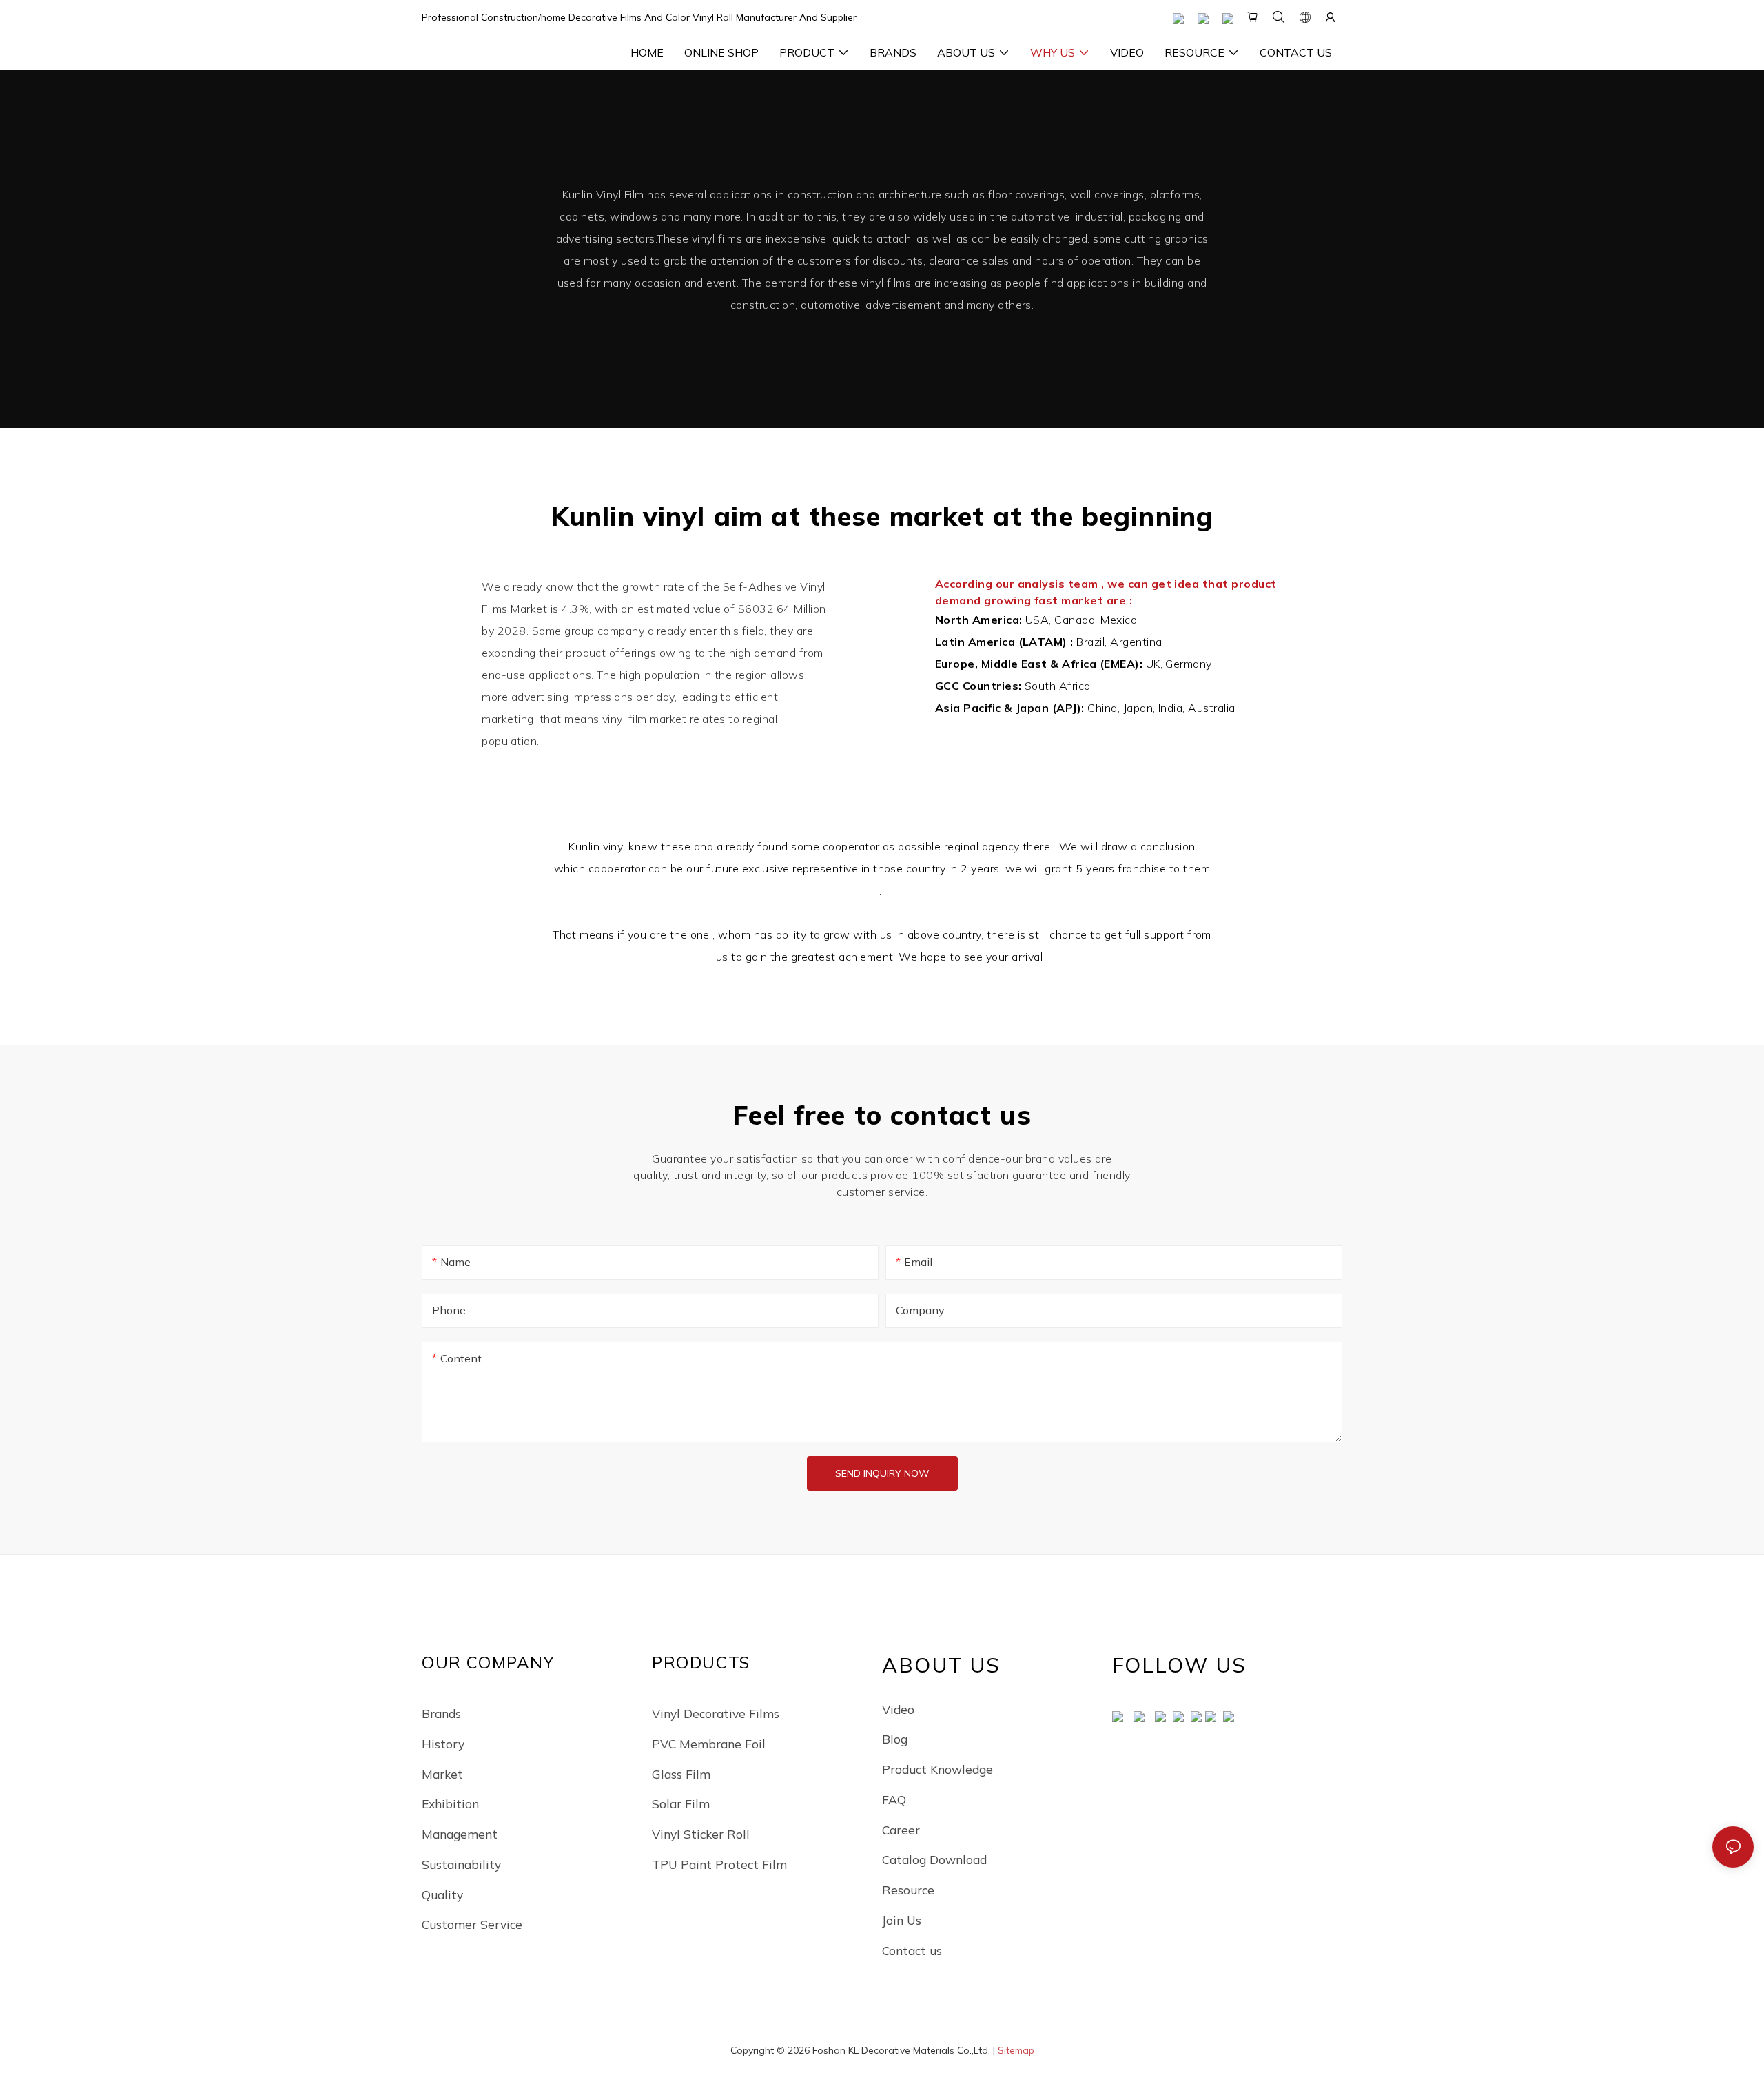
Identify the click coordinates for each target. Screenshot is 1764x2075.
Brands (441, 1713)
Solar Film (681, 1803)
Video (898, 1709)
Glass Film (681, 1774)
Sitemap (1016, 2050)
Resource (908, 1890)
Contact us (912, 1950)
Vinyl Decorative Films (716, 1713)
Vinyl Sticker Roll (701, 1834)
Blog (895, 1739)
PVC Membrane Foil (709, 1744)
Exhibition (450, 1803)
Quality (442, 1894)
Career (901, 1830)
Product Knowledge (937, 1769)
